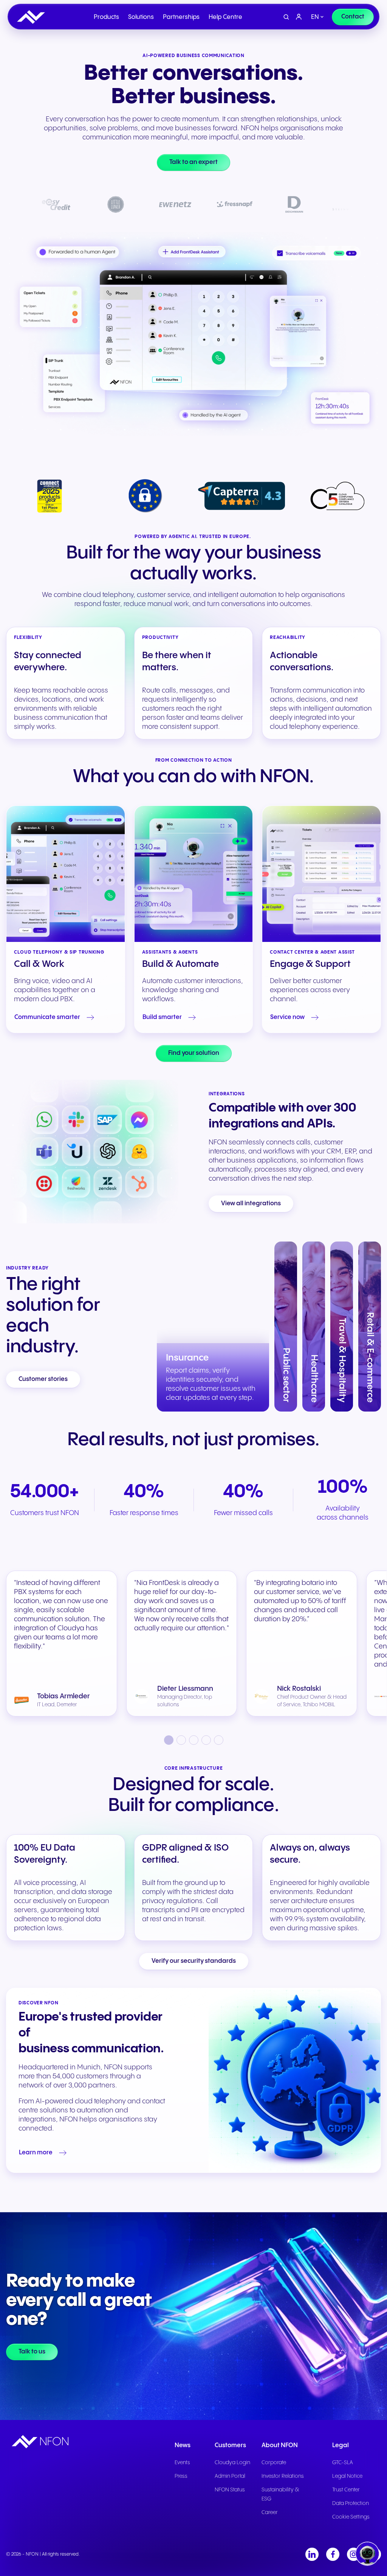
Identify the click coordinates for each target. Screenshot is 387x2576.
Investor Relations (283, 2476)
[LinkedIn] (312, 2554)
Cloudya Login (232, 2463)
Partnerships (181, 17)
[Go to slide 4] (206, 1740)
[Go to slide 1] (169, 1740)
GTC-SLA (343, 2463)
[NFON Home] (33, 17)
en (315, 17)
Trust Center (346, 2490)
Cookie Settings (351, 2517)
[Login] (299, 17)
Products (106, 17)
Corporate (274, 2463)
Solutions (141, 17)
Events (182, 2463)
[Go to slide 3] (194, 1740)
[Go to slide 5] (219, 1740)
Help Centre (225, 17)
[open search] (286, 17)
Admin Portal (230, 2476)
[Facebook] (333, 2554)
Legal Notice (347, 2476)
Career (270, 2513)
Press (181, 2476)
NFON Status (230, 2490)
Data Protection (351, 2503)
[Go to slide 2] (181, 1740)
